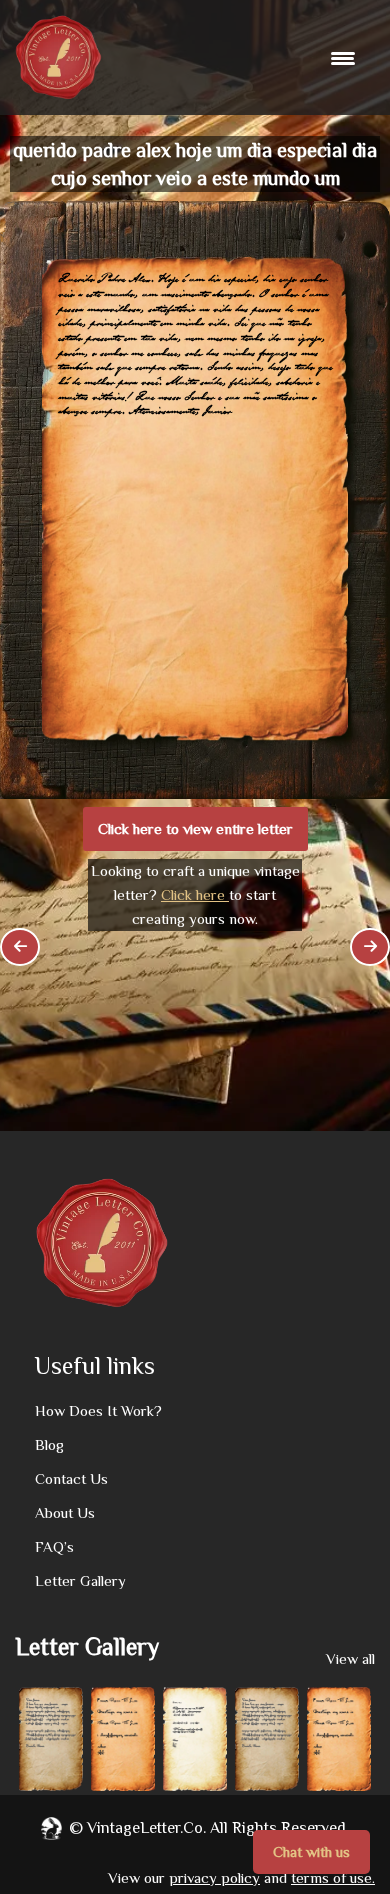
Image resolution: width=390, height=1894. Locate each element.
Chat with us (311, 1851)
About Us (65, 1512)
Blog (49, 1444)
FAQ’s (54, 1546)
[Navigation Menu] (345, 58)
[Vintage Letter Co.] (58, 57)
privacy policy (214, 1877)
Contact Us (71, 1478)
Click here (195, 894)
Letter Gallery (80, 1580)
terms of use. (333, 1877)
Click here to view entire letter (195, 828)
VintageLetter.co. (146, 1828)
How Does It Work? (98, 1410)
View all (350, 1658)
